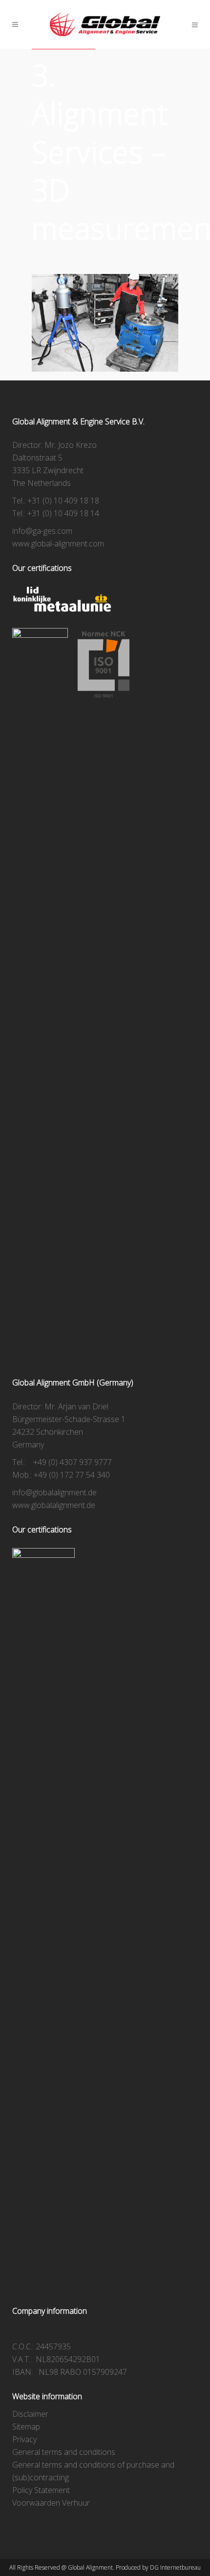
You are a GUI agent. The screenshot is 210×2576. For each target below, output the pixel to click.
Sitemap (26, 2427)
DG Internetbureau (175, 2567)
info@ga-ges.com (42, 531)
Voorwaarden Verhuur (51, 2503)
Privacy (24, 2439)
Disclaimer (30, 2414)
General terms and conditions (64, 2452)
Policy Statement (41, 2490)
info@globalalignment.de (54, 1492)
